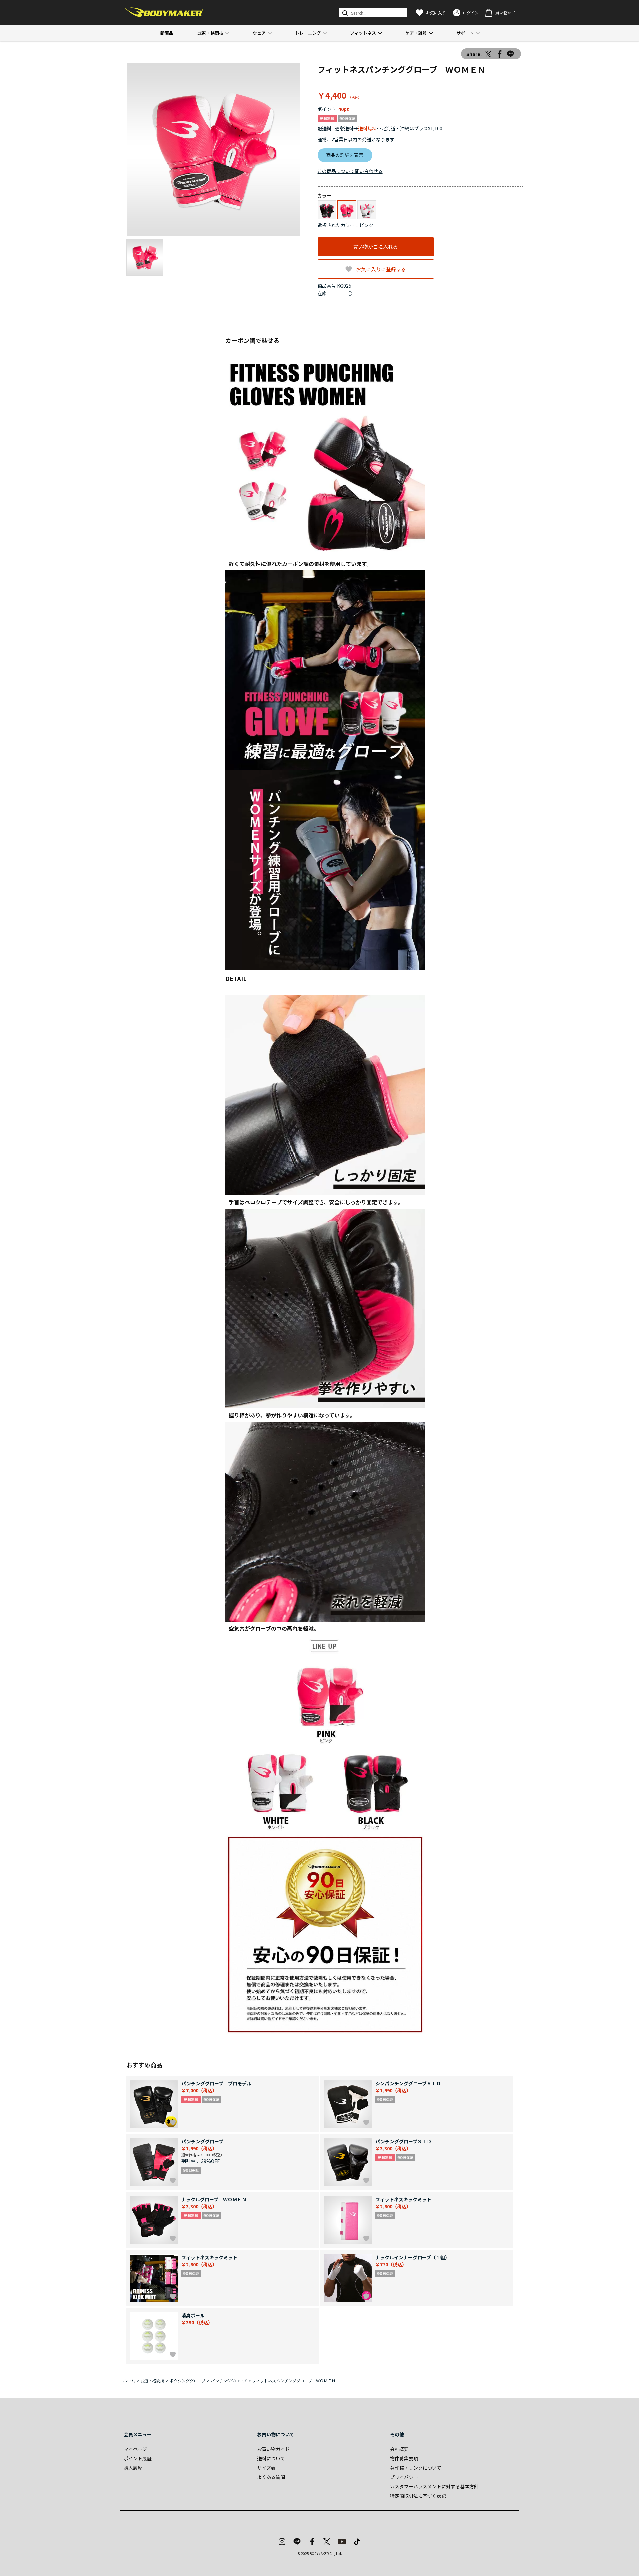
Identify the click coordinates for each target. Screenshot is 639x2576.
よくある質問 (271, 2477)
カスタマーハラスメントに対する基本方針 (434, 2486)
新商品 (167, 33)
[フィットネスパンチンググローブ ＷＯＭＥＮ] (214, 149)
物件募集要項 (404, 2458)
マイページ (135, 2449)
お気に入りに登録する (381, 269)
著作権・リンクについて (416, 2468)
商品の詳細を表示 (345, 155)
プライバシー (404, 2477)
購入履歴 (133, 2468)
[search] (345, 13)
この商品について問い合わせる (350, 171)
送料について (271, 2458)
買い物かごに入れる (376, 247)
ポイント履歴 (138, 2458)
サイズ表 (266, 2468)
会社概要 (399, 2449)
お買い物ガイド (273, 2449)
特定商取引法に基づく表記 (418, 2496)
